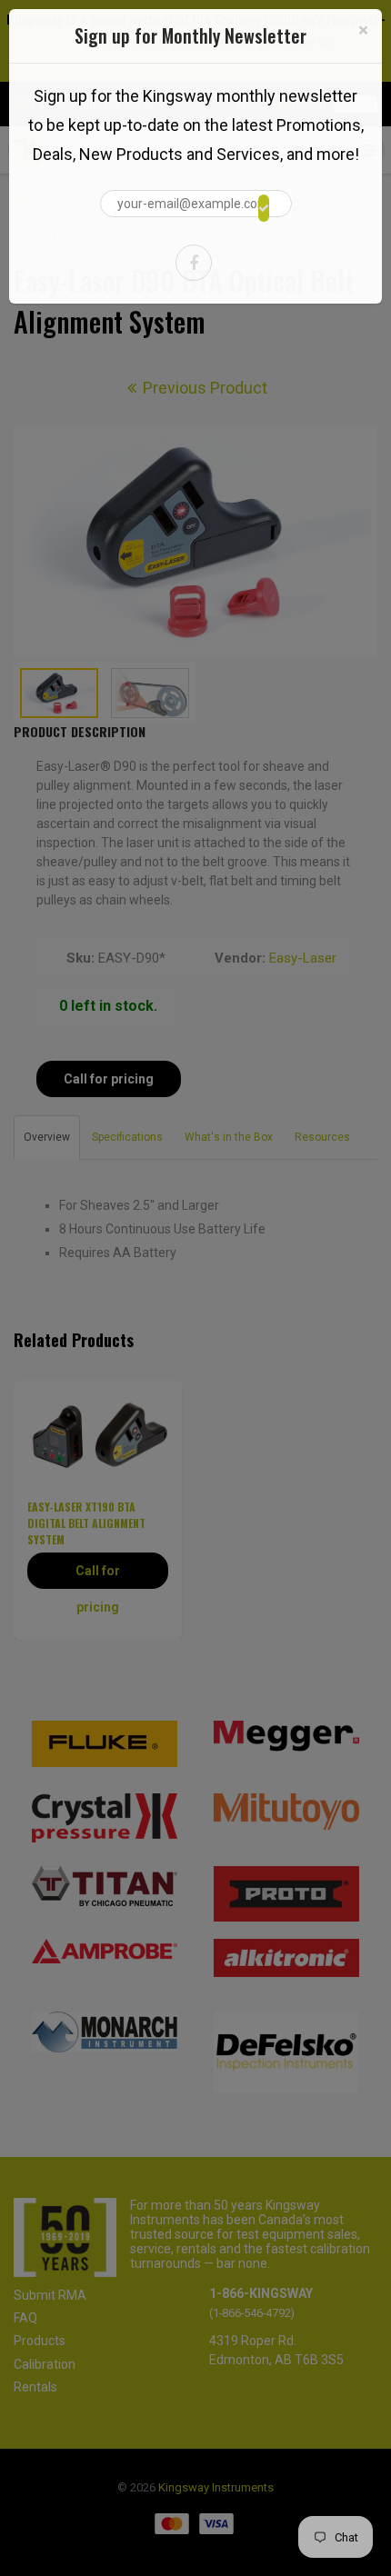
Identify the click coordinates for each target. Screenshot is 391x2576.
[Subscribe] (264, 208)
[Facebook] (194, 263)
